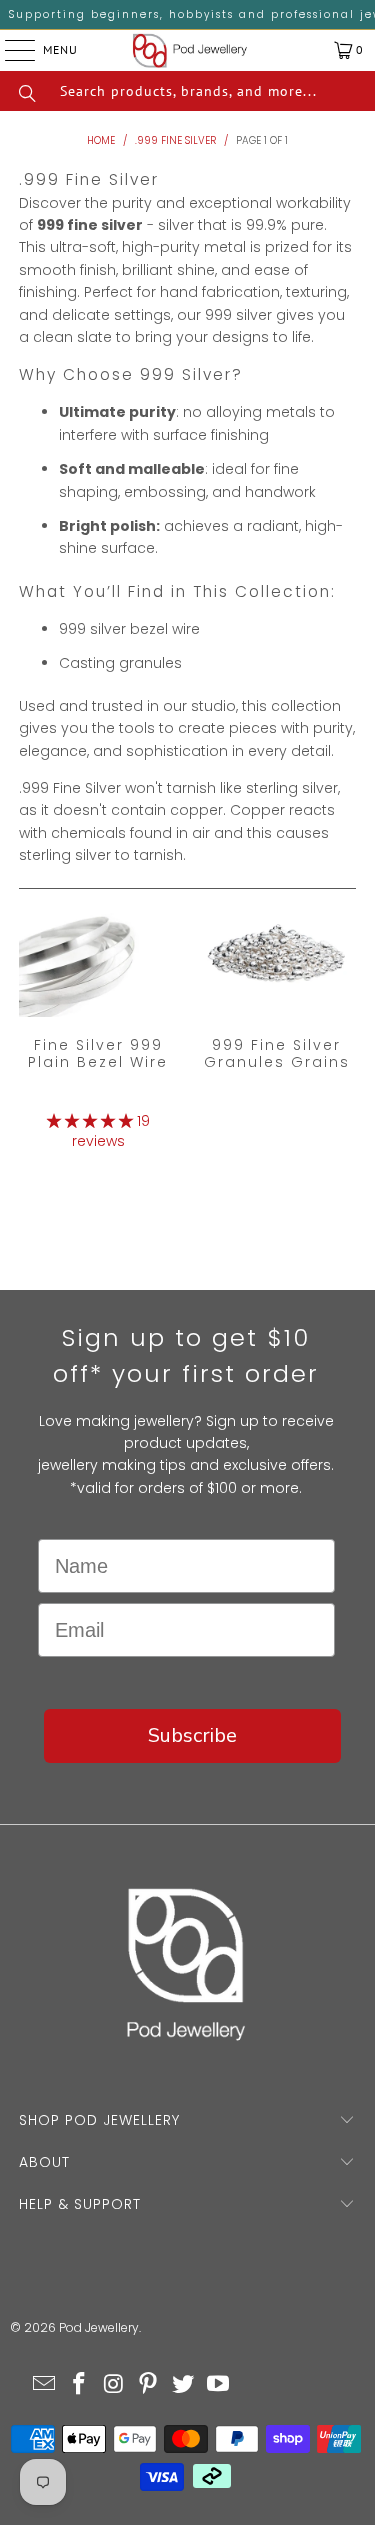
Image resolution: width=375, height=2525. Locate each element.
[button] (90, 1121)
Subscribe (192, 1735)
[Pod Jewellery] (190, 50)
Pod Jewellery (99, 2327)
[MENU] (4, 50)
